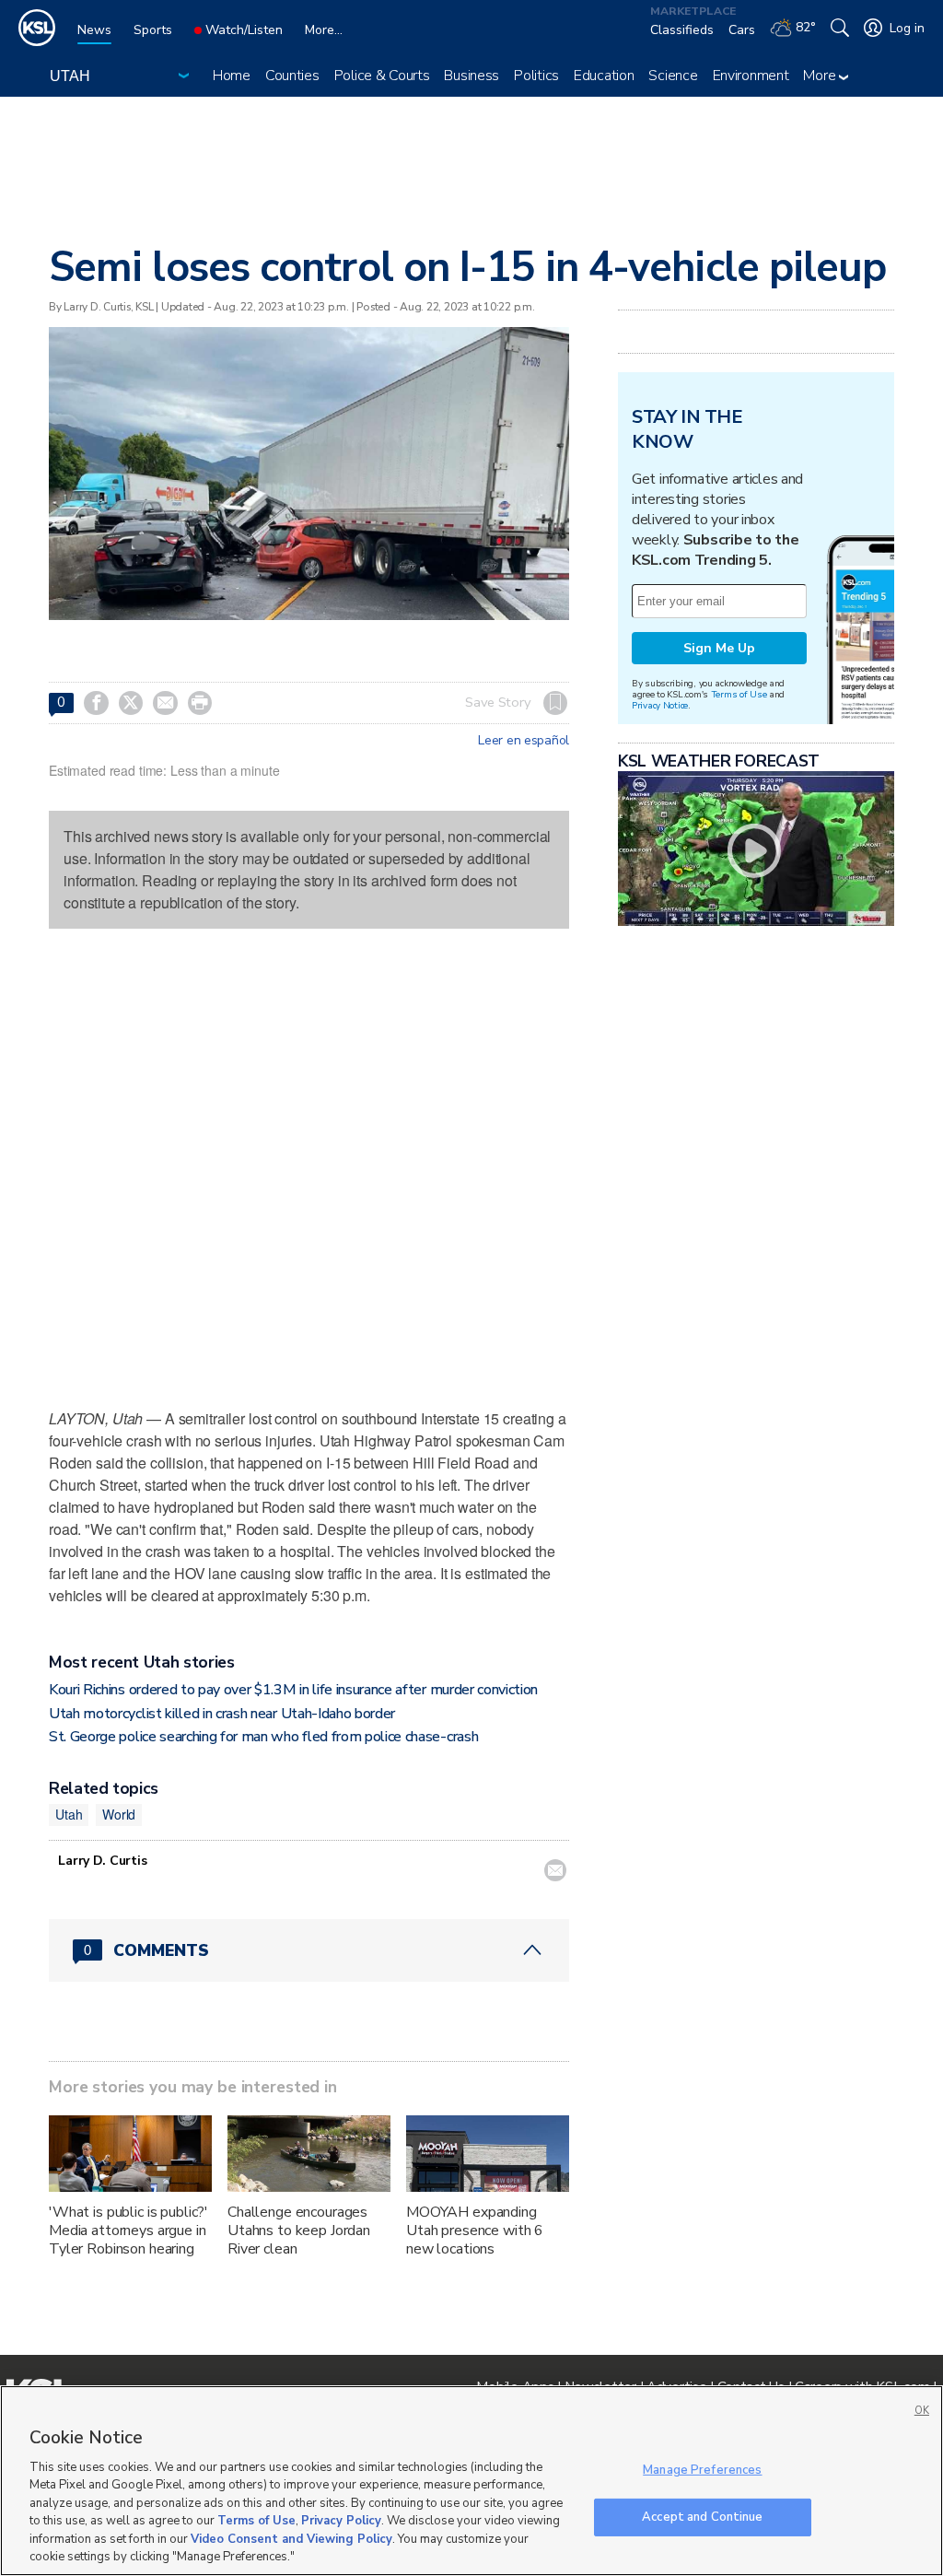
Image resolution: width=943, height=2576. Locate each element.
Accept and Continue (702, 2516)
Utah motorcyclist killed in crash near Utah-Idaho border (222, 1714)
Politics (536, 76)
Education (604, 76)
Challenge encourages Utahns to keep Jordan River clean (299, 2231)
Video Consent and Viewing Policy (291, 2539)
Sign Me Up (719, 648)
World (119, 1814)
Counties (292, 76)
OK (922, 2411)
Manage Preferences (702, 2470)
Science (673, 76)
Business (471, 76)
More (821, 76)
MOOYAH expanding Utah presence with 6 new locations (475, 2231)
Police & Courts (382, 76)
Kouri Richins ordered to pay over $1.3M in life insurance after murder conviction (293, 1690)
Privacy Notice (660, 705)
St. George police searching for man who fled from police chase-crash (263, 1737)
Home (232, 76)
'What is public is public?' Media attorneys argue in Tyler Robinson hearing (128, 2231)
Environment (751, 76)
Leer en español (524, 741)
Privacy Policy (341, 2521)
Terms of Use (739, 694)
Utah (69, 1814)
